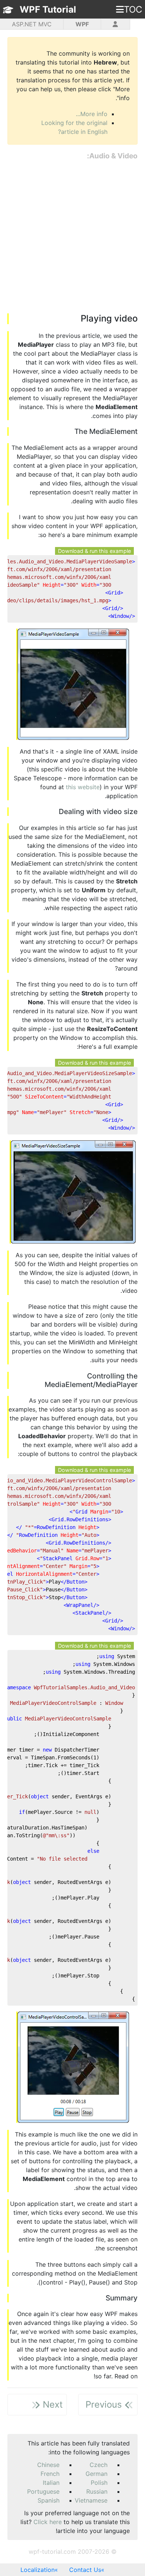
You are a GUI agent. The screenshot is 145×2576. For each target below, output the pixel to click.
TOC (133, 9)
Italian (51, 2483)
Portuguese (43, 2491)
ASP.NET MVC (32, 24)
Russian (97, 2491)
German (96, 2474)
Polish (99, 2483)
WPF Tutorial (48, 9)
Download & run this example (94, 551)
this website (83, 787)
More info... (92, 114)
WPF (82, 24)
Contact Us (85, 2570)
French (50, 2474)
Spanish (49, 2500)
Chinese (48, 2465)
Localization (38, 2570)
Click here (48, 2522)
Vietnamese (91, 2500)
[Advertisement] (72, 237)
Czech (99, 2465)
